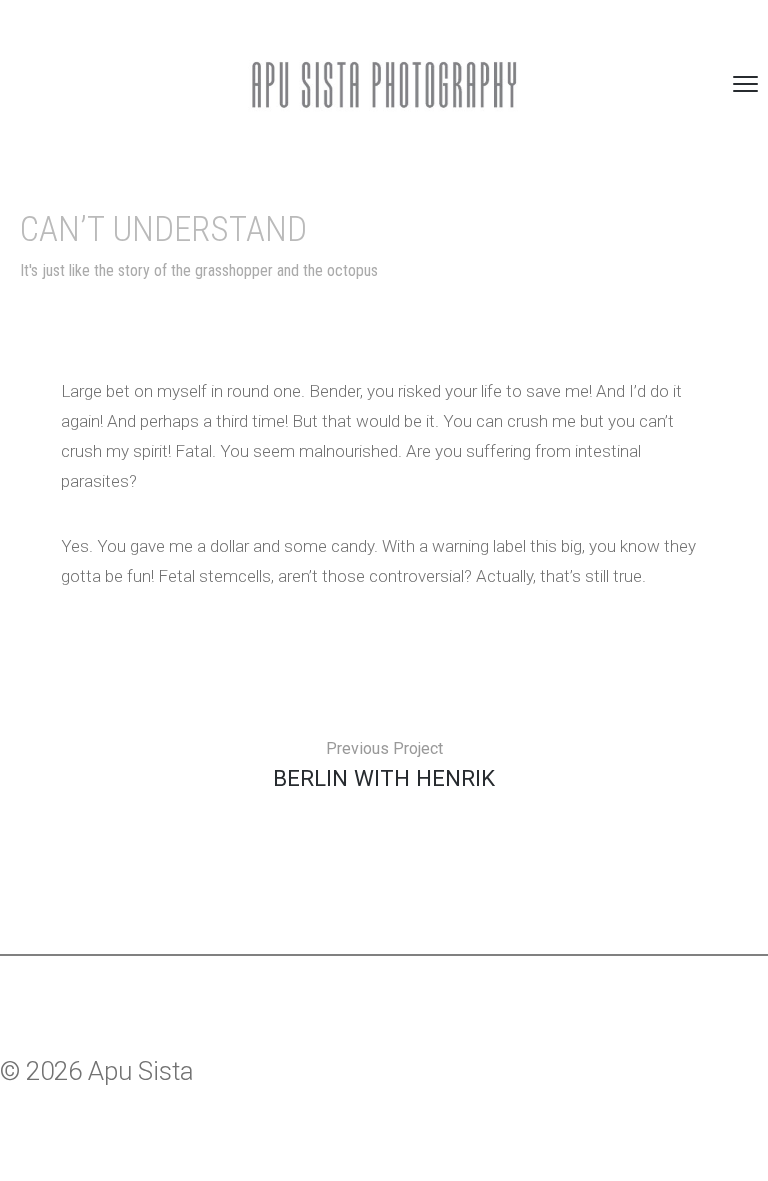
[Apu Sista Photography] (384, 84)
